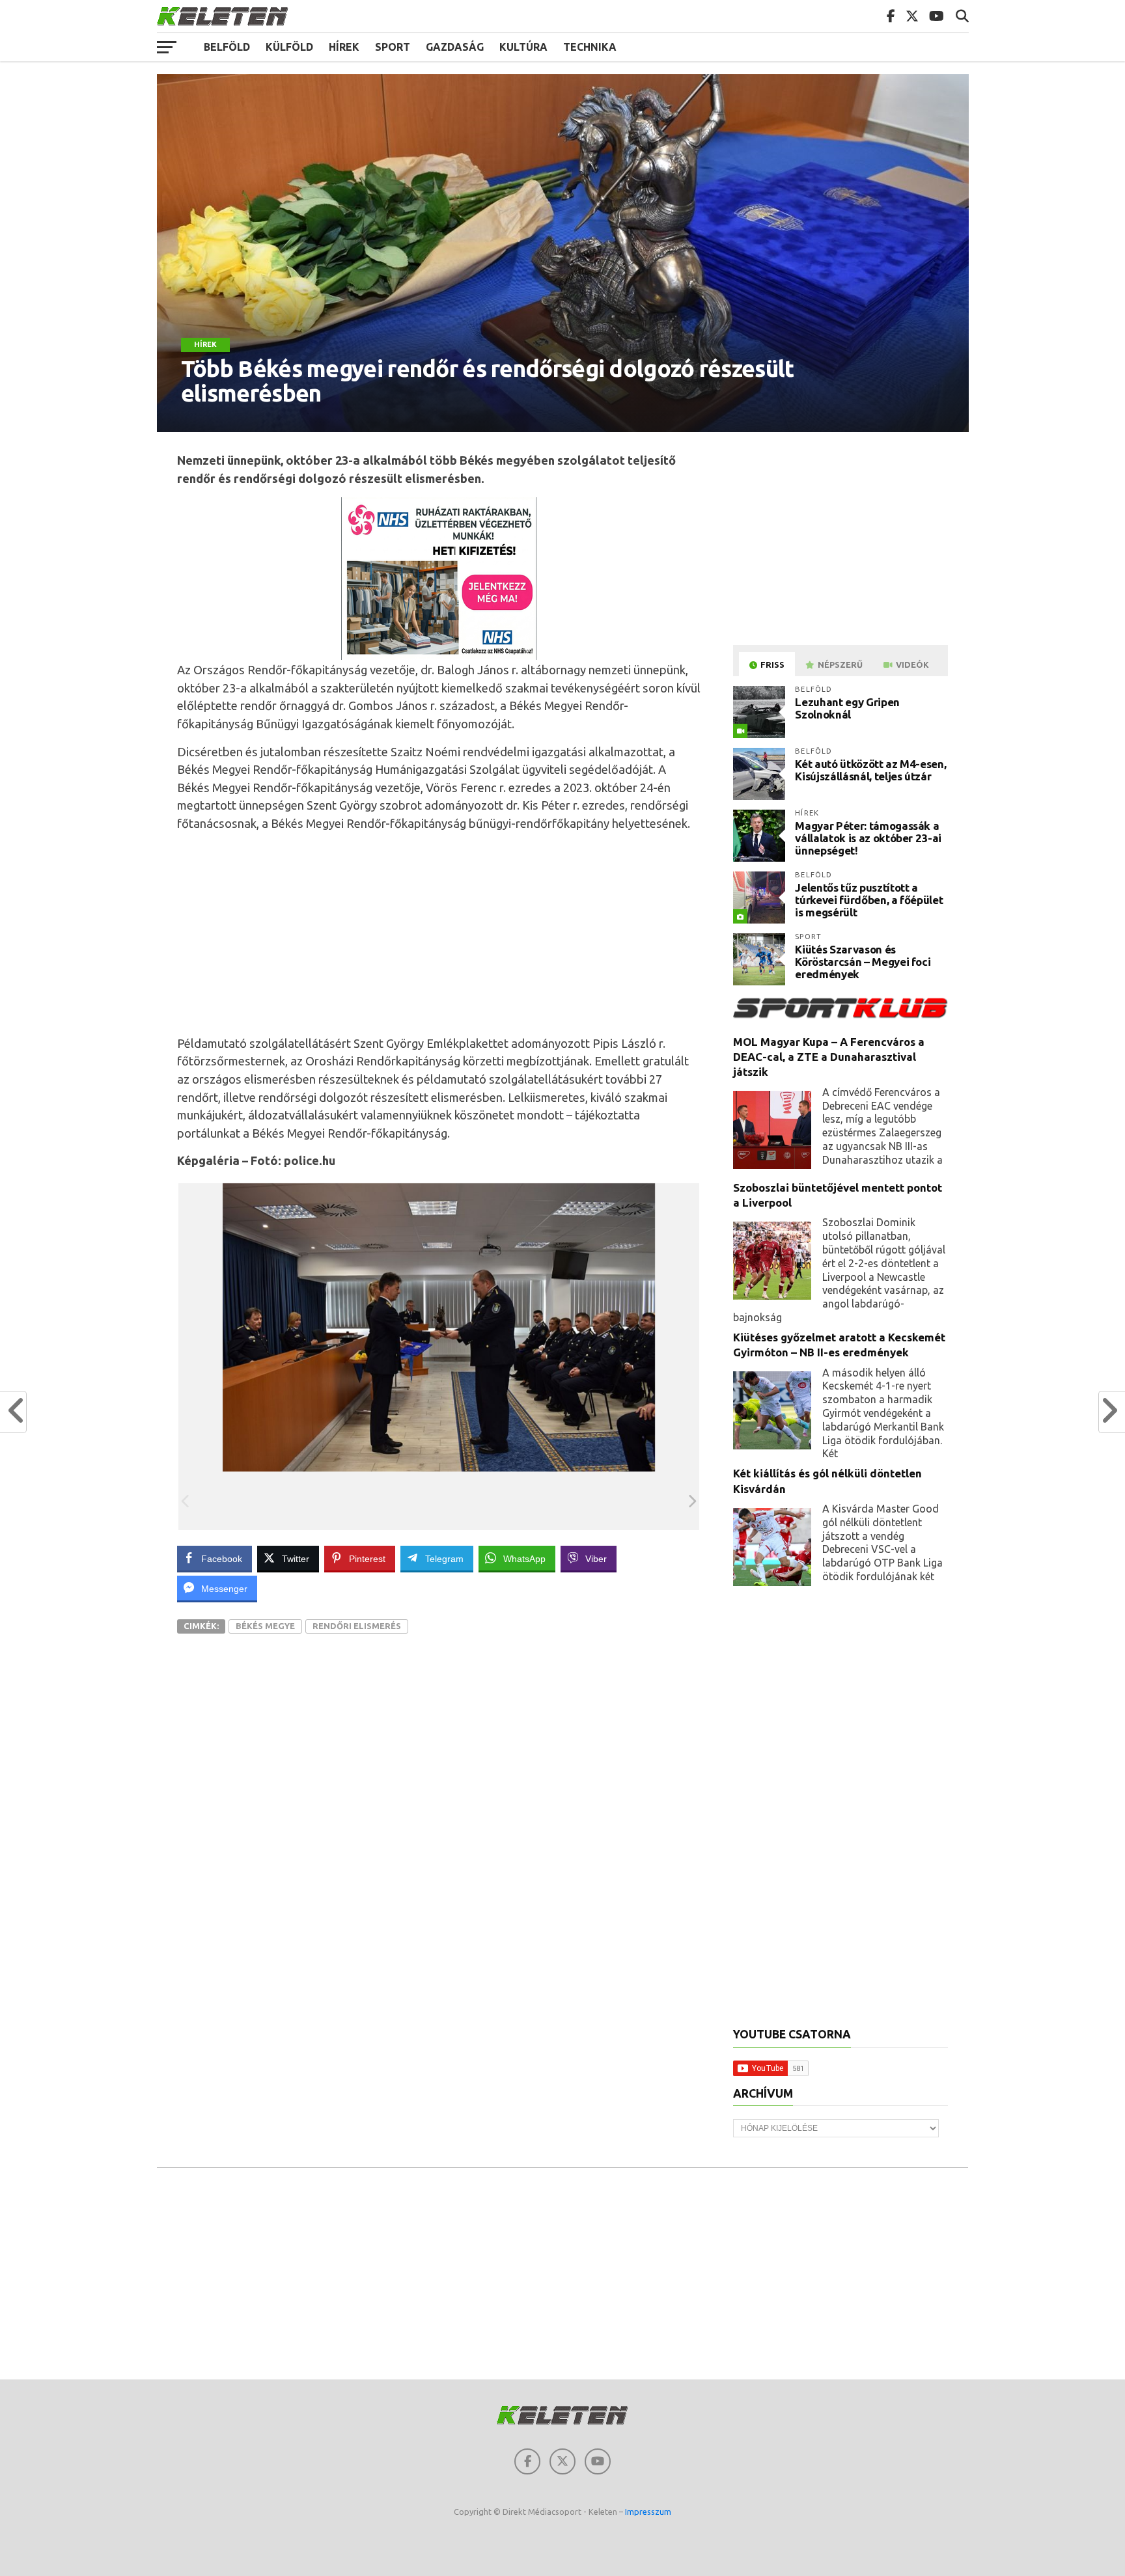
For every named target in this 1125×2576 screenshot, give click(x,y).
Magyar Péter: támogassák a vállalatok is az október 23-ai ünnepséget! (868, 838)
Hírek (344, 47)
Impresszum (648, 2512)
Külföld (289, 47)
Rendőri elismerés (357, 1626)
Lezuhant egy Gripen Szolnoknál (847, 708)
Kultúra (523, 47)
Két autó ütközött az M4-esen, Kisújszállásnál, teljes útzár (870, 770)
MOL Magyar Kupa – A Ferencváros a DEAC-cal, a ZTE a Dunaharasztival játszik (829, 1057)
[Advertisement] (439, 934)
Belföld (227, 47)
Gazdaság (455, 47)
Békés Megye (265, 1626)
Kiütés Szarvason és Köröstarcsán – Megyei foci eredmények (863, 961)
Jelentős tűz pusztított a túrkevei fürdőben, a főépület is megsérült (869, 899)
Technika (590, 47)
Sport (393, 47)
